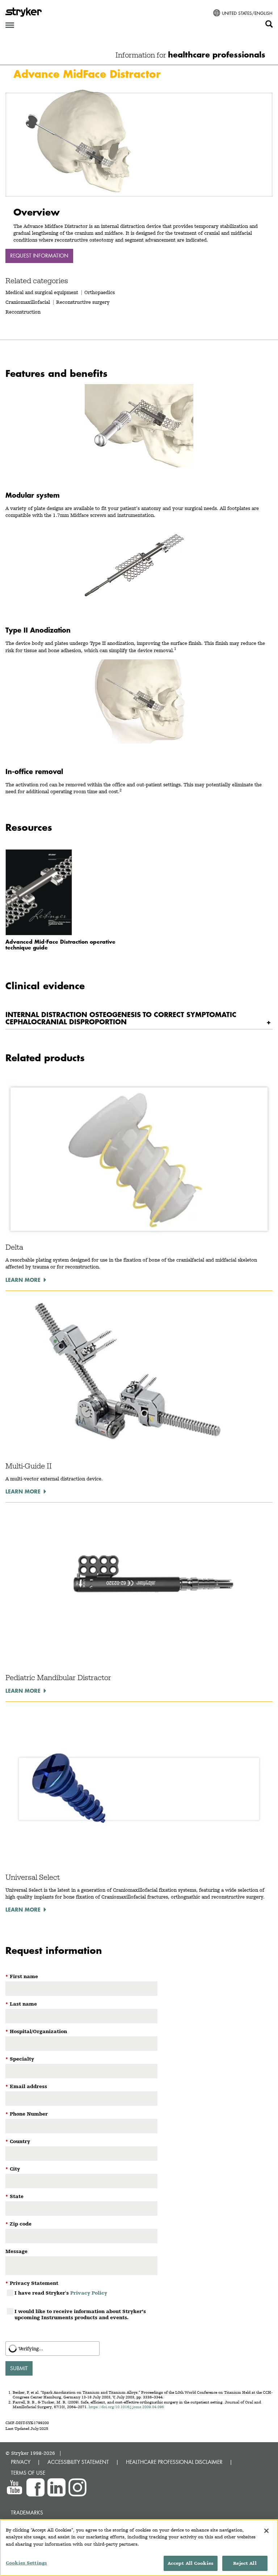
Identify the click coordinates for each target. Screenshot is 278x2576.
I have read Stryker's (61, 2293)
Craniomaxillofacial (28, 302)
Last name (21, 2004)
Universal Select (33, 1877)
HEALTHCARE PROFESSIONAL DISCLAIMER (174, 2462)
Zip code (18, 2224)
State (14, 2196)
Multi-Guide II (29, 1466)
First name (22, 1976)
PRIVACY (21, 2462)
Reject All (245, 2563)
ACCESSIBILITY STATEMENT (78, 2462)
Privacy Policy (89, 2293)
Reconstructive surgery (83, 302)
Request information (39, 256)
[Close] (266, 2531)
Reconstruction (23, 312)
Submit (19, 2368)
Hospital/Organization (36, 2031)
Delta (14, 1247)
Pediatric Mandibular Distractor (58, 1678)
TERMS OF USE (28, 2473)
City (13, 2169)
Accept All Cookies (191, 2563)
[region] (139, 2548)
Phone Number (27, 2114)
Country (18, 2141)
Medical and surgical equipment (43, 292)
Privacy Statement (32, 2283)
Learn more (23, 1280)
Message (16, 2251)
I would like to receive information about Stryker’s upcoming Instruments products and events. (80, 2314)
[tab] (139, 1018)
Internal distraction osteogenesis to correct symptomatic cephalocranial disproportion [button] (121, 1018)
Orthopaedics (100, 292)
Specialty (20, 2059)
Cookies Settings (26, 2563)
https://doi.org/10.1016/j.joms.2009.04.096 (126, 2407)
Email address (26, 2086)
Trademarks (27, 2513)
